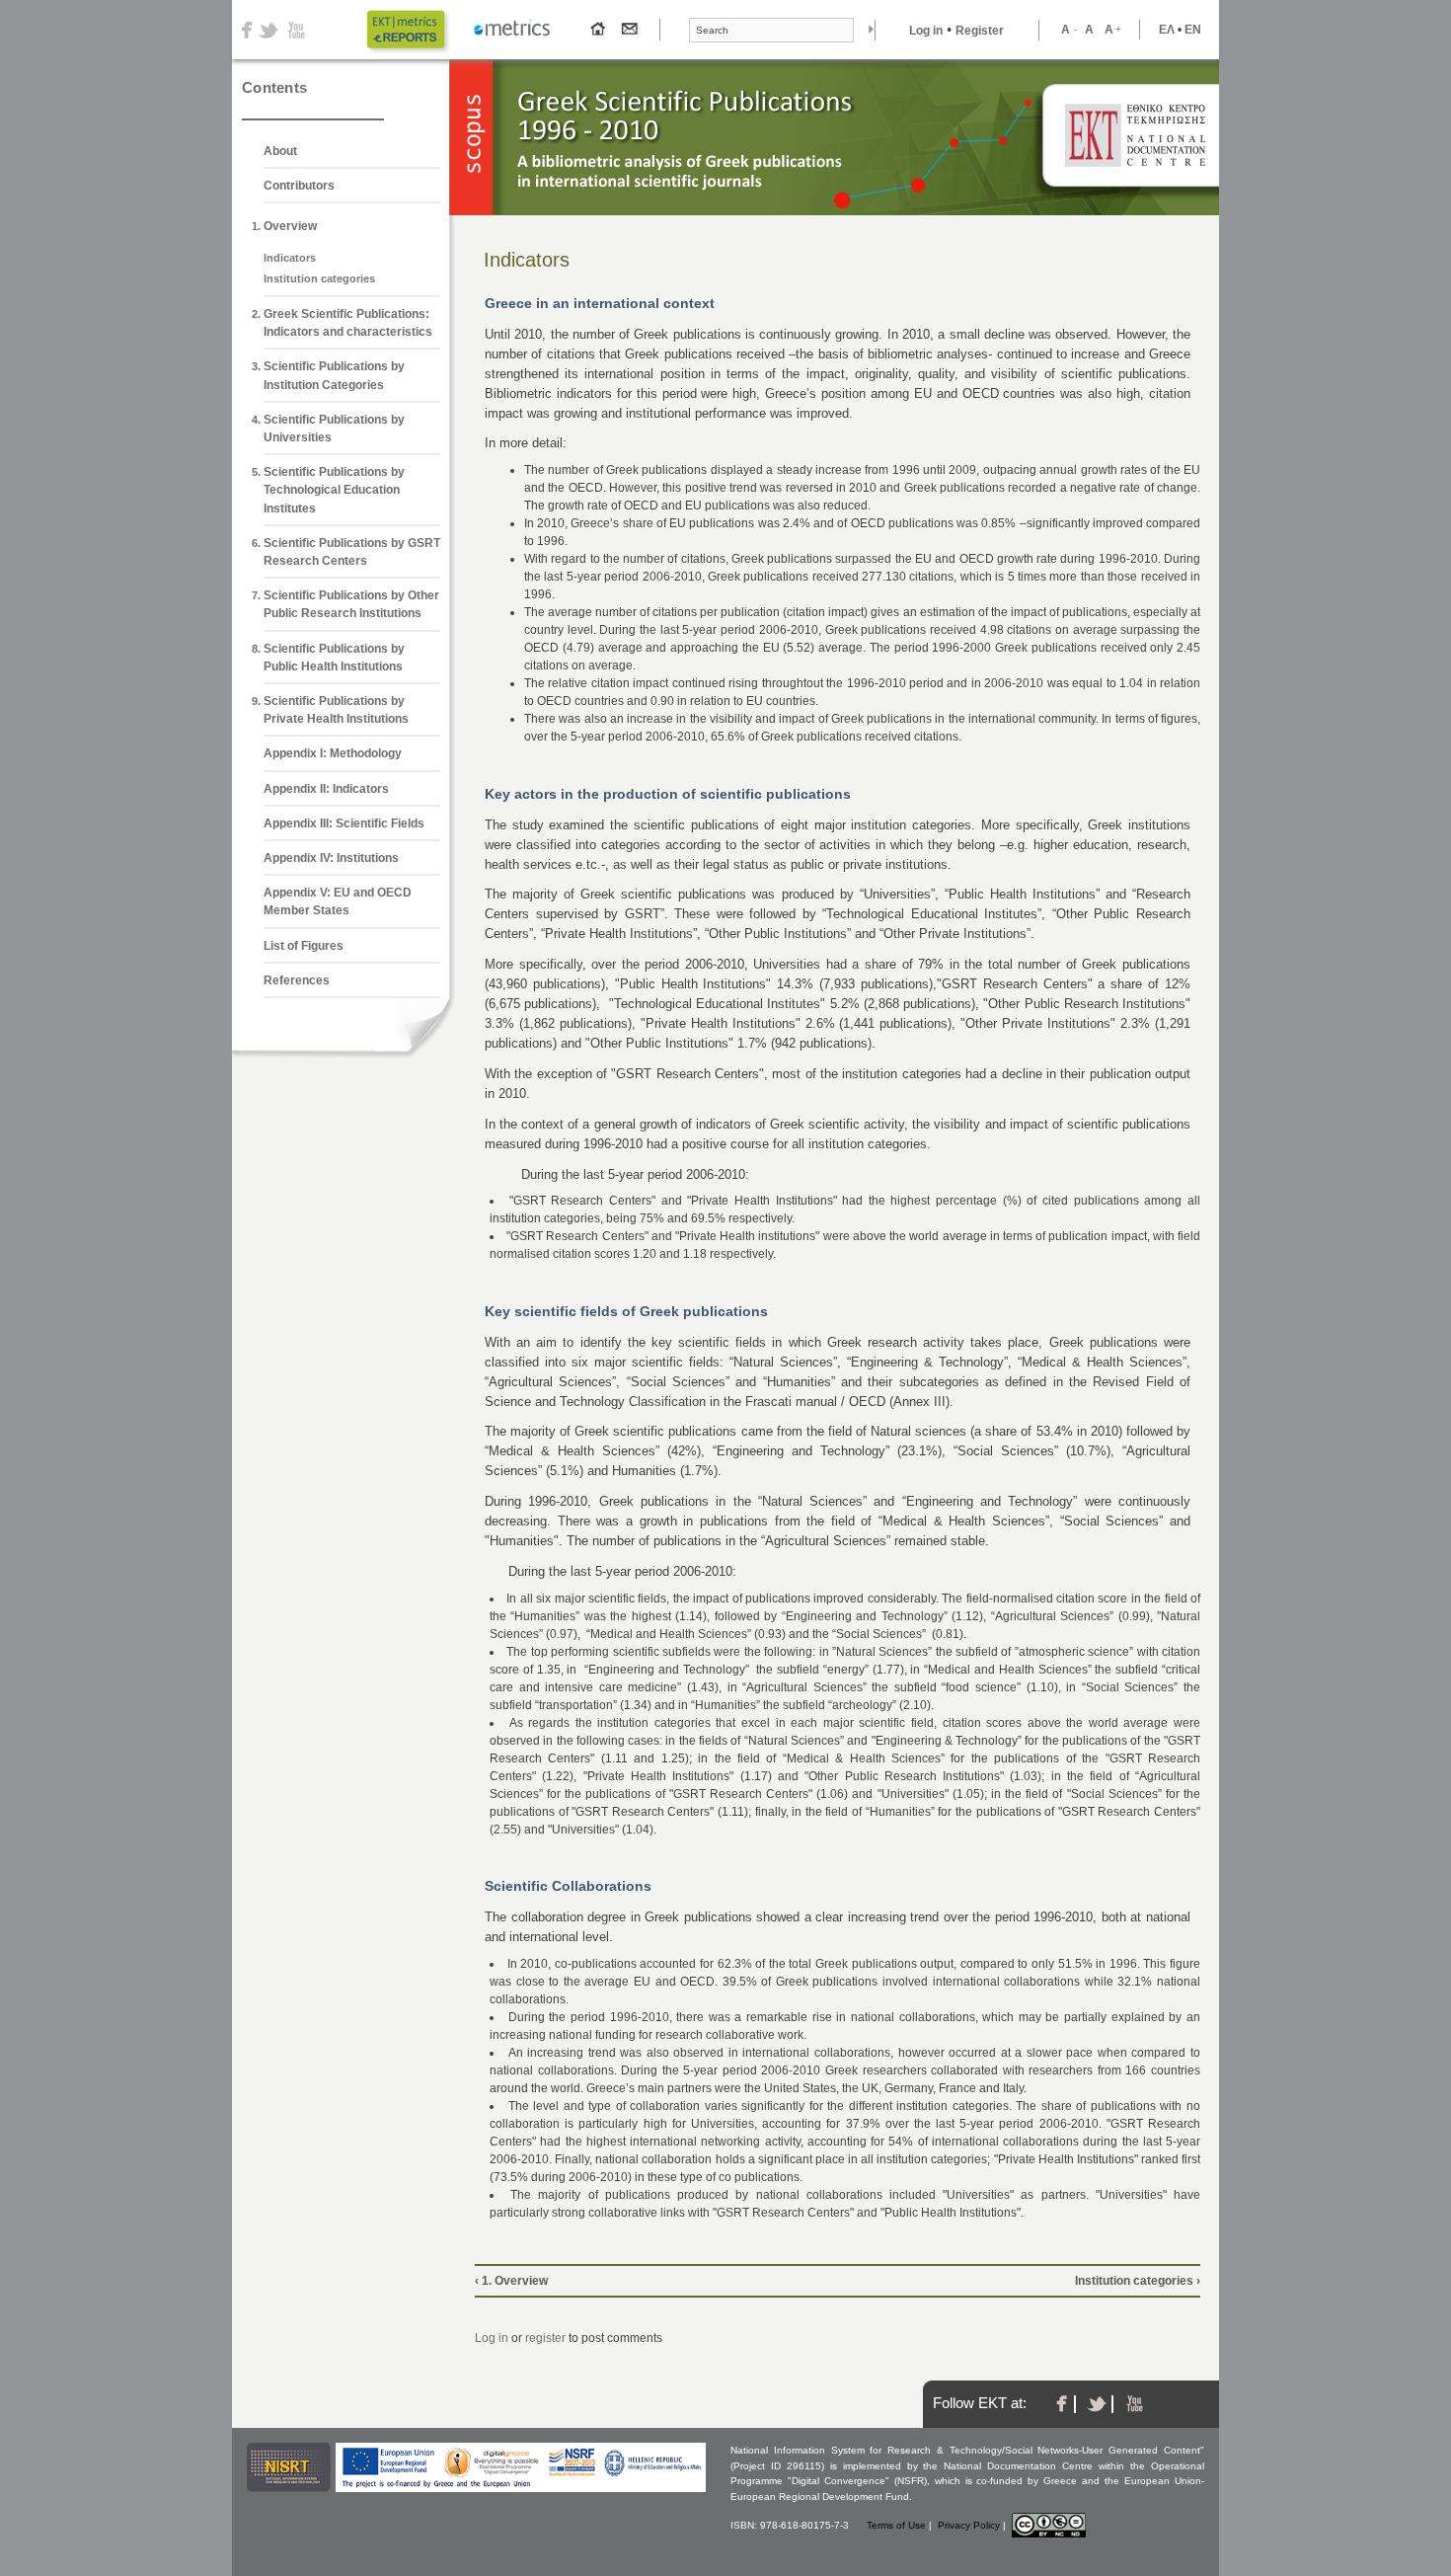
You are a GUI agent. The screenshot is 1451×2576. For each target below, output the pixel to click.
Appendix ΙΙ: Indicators (326, 789)
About (280, 151)
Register (980, 31)
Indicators (290, 258)
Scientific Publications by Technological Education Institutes (334, 490)
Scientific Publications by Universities (334, 429)
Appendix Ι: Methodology (333, 753)
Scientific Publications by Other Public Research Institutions (351, 604)
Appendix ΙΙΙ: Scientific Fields (344, 823)
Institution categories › (1138, 2281)
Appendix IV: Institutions (331, 858)
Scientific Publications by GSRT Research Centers (352, 552)
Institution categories (319, 278)
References (297, 980)
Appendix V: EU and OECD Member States (338, 901)
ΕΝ (1193, 30)
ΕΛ (1167, 30)
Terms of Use (896, 2525)
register (545, 2338)
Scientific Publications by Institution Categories (334, 375)
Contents (274, 87)
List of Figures (304, 946)
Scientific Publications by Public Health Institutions (334, 658)
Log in (926, 31)
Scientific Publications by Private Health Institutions (336, 710)
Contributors (299, 186)
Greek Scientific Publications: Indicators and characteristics (348, 323)
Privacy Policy (969, 2525)
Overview (290, 226)
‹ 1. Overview (511, 2281)
